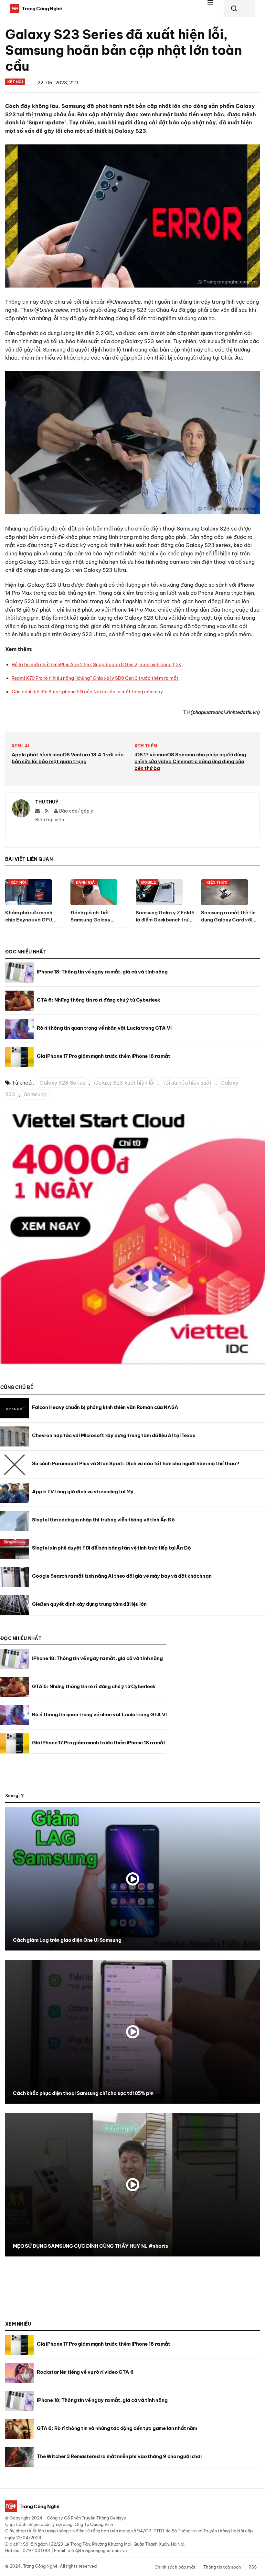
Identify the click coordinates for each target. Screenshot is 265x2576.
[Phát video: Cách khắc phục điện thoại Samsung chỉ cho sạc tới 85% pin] (132, 2032)
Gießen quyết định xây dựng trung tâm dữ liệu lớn (89, 1604)
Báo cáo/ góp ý (76, 811)
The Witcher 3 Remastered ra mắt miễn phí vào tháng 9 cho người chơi (119, 2456)
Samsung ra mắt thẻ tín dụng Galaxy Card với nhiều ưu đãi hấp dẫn (228, 920)
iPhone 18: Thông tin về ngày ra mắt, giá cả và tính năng (102, 972)
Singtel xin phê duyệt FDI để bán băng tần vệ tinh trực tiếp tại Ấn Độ (111, 1548)
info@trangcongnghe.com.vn (97, 2550)
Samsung (35, 1094)
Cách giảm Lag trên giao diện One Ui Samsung (67, 1940)
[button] (214, 8)
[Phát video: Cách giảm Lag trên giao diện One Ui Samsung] (132, 1879)
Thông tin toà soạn (222, 2567)
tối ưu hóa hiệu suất (187, 1083)
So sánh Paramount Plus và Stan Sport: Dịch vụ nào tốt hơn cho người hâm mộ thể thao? (135, 1463)
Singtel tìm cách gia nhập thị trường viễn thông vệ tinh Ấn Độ (103, 1520)
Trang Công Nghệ (40, 2566)
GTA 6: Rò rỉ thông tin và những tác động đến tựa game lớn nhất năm (117, 2428)
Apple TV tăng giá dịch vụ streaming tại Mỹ (83, 1492)
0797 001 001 (37, 2550)
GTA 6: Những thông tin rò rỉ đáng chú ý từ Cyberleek (99, 1000)
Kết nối (15, 82)
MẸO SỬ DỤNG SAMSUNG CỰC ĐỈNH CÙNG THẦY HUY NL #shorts (90, 2246)
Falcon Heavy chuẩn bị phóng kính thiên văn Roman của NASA (105, 1407)
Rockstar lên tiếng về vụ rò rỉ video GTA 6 (85, 2372)
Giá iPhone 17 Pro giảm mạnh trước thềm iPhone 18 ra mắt (104, 1056)
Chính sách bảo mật (175, 2567)
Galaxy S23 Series (62, 1083)
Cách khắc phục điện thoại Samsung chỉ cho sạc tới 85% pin (83, 2093)
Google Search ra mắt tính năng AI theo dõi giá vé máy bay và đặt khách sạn (122, 1576)
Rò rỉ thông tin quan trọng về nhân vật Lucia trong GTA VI (104, 1028)
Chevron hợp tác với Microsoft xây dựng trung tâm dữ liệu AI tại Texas (114, 1435)
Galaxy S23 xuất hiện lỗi (124, 1083)
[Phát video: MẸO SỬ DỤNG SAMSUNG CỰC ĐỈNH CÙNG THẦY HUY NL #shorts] (132, 2185)
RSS (253, 2567)
